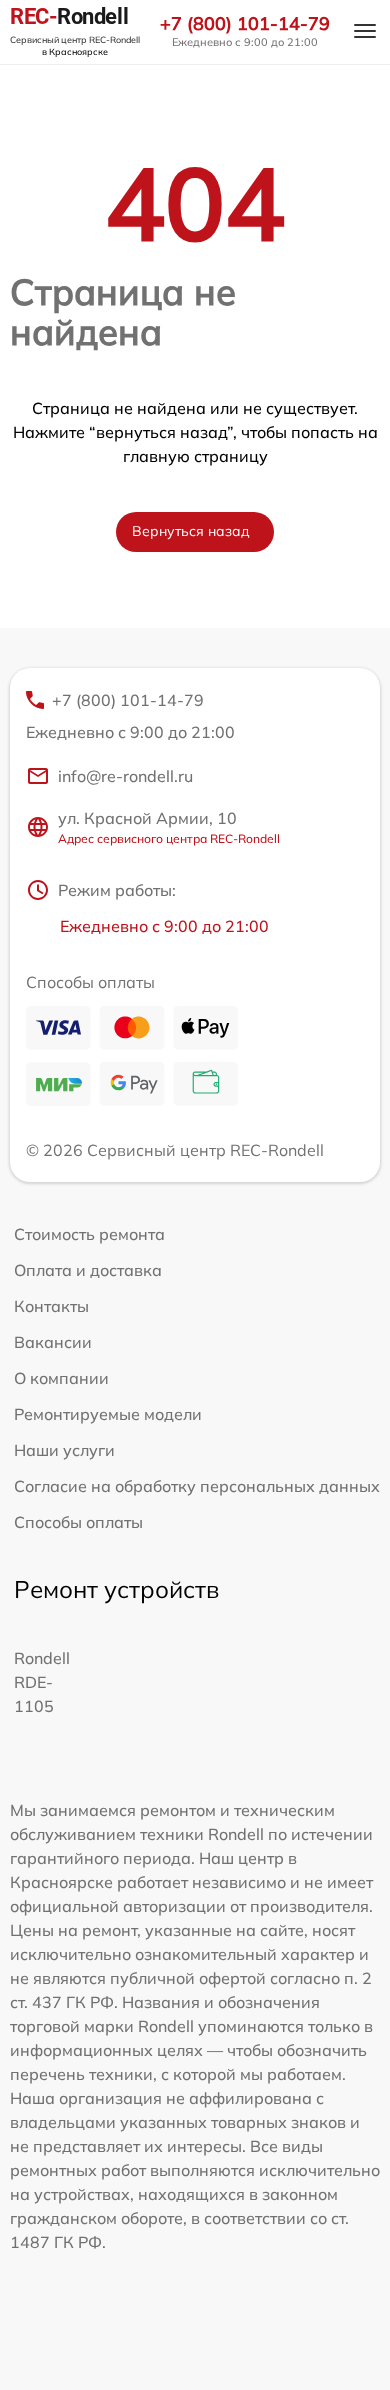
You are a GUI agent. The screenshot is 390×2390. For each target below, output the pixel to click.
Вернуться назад (191, 531)
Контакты (51, 1306)
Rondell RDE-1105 (42, 1682)
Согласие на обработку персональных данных (197, 1486)
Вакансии (53, 1342)
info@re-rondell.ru (125, 776)
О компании (61, 1378)
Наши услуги (64, 1450)
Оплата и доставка (88, 1270)
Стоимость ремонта (89, 1234)
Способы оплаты (78, 1522)
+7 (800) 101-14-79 (245, 24)
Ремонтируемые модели (108, 1414)
